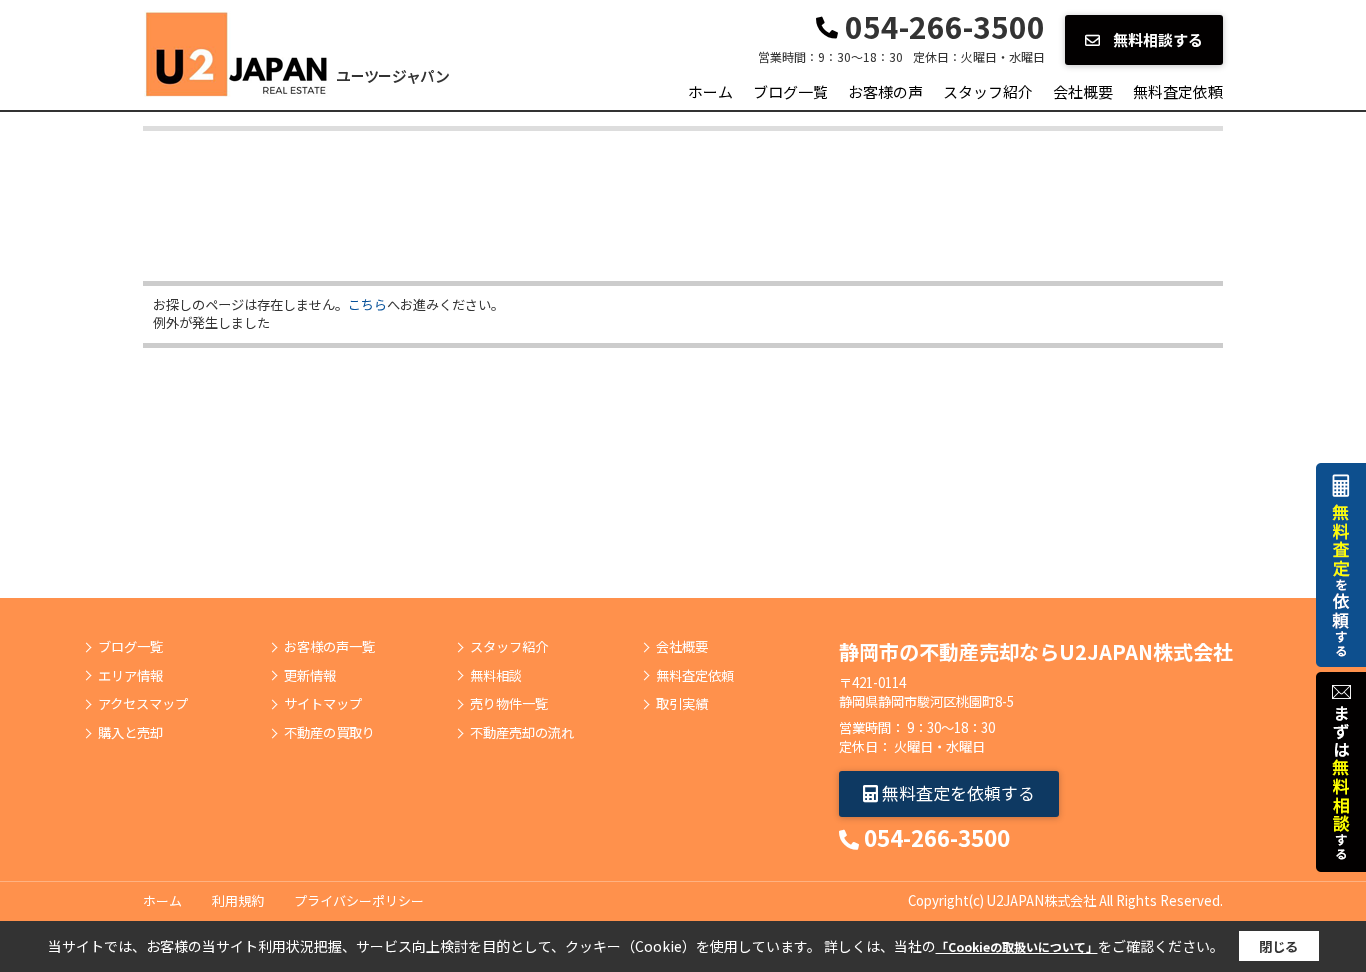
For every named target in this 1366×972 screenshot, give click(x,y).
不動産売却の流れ (522, 733)
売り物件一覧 (509, 704)
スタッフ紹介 (988, 91)
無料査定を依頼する (956, 792)
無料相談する (1156, 39)
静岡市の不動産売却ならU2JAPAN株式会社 (1036, 651)
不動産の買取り (329, 733)
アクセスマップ (143, 704)
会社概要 (1083, 91)
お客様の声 (885, 91)
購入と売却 (130, 733)
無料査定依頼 (1178, 91)
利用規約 (238, 900)
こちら (367, 304)
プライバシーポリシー (359, 900)
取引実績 (682, 704)
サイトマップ (323, 704)
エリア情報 (130, 676)
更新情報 (310, 676)
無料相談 (496, 676)
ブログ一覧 (790, 91)
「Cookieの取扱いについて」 (1017, 946)
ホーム (710, 91)
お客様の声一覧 (329, 647)
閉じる (1278, 946)
